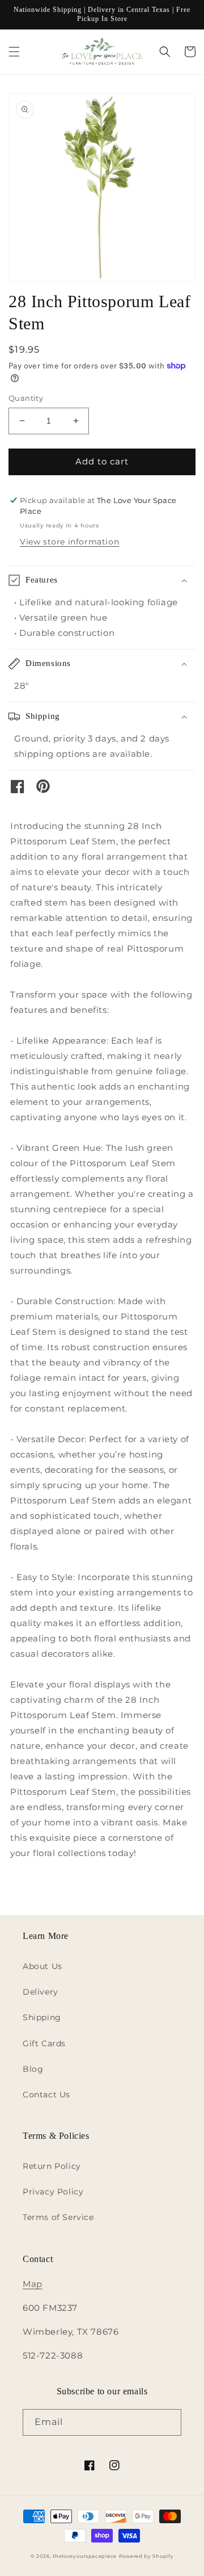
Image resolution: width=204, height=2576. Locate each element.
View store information (69, 542)
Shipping (42, 2017)
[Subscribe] (168, 2422)
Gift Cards (44, 2043)
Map (33, 2284)
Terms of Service (58, 2217)
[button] (14, 52)
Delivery (41, 1992)
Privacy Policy (53, 2192)
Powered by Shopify (146, 2556)
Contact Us (46, 2095)
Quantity (26, 398)
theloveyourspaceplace (85, 2556)
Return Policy (52, 2166)
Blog (33, 2069)
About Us (42, 1966)
